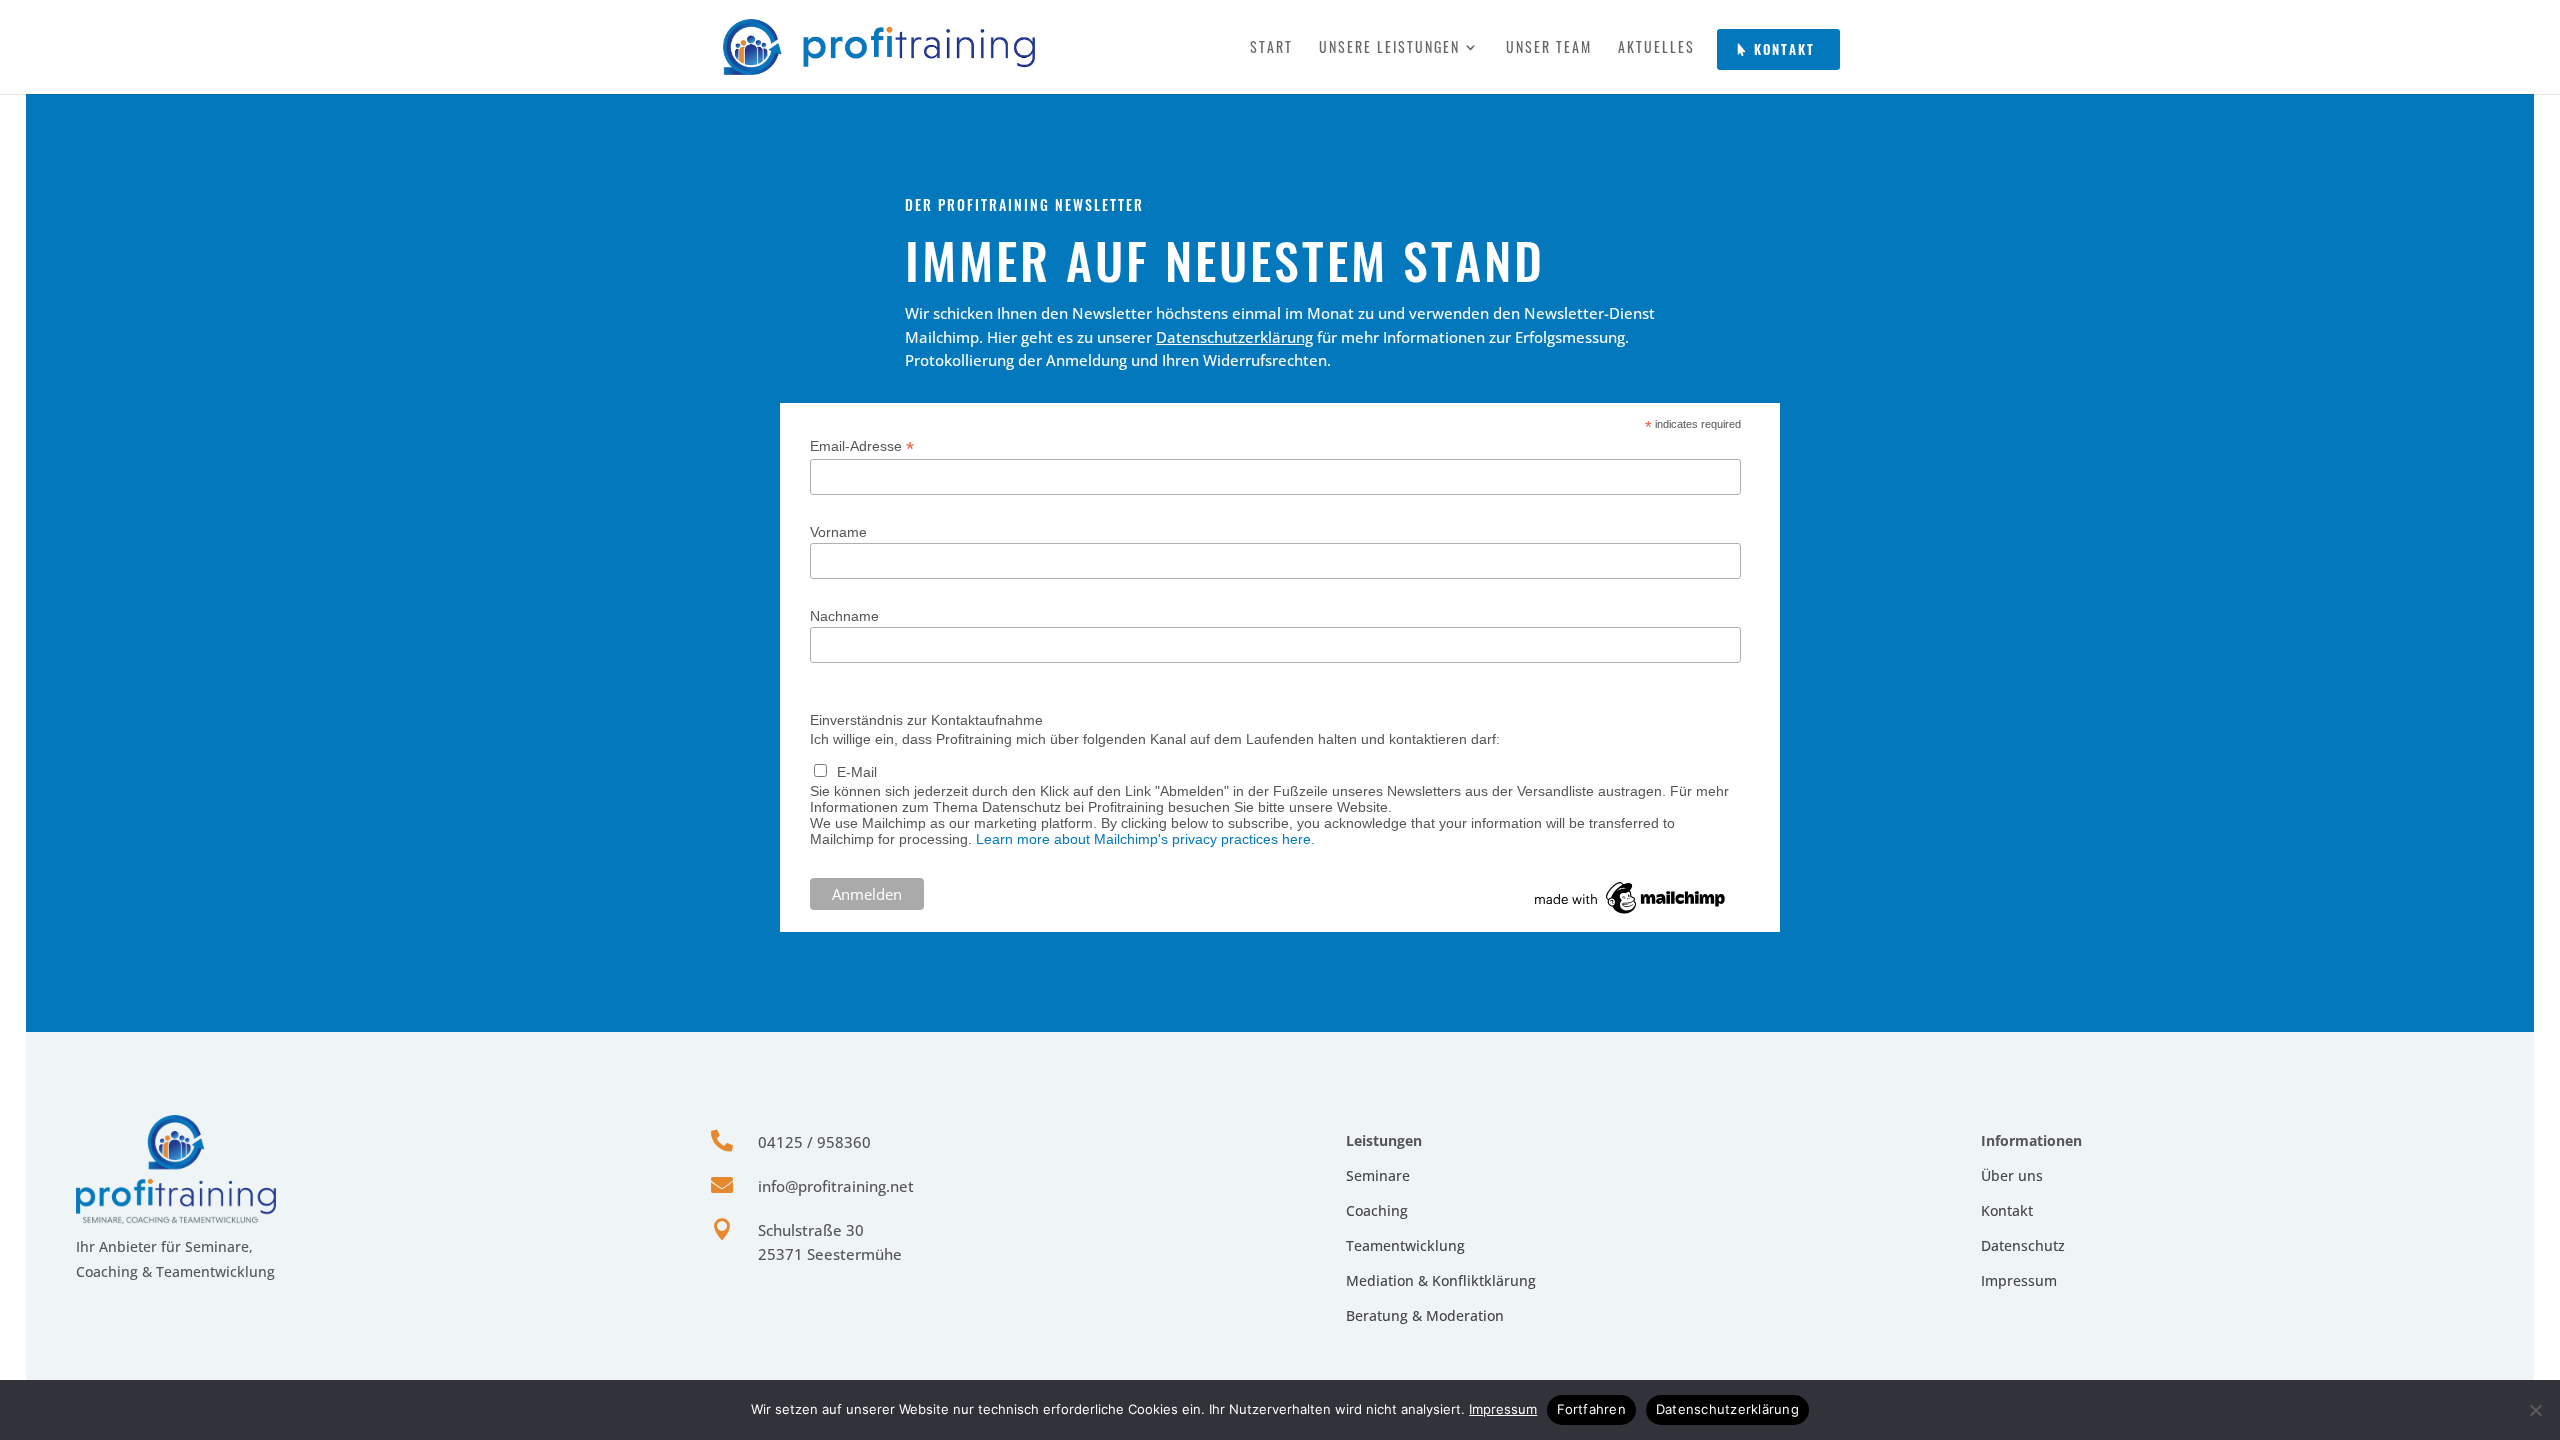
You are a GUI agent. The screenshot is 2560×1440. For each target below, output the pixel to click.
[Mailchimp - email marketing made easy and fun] (1631, 914)
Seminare (1378, 1175)
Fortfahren (1591, 1409)
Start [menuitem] (1271, 48)
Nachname (844, 616)
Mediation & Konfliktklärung (1441, 1280)
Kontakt (2007, 1210)
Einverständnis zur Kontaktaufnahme (926, 720)
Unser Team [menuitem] (1549, 48)
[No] (2535, 1410)
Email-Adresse (862, 446)
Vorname (838, 532)
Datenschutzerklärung (1234, 337)
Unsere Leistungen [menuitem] (1389, 48)
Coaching (1377, 1210)
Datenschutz (2023, 1245)
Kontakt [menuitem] (1784, 49)
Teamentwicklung (1405, 1245)
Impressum (2019, 1280)
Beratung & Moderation (1425, 1315)
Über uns (2012, 1175)
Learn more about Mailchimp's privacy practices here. (1145, 839)
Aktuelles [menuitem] (1656, 48)
